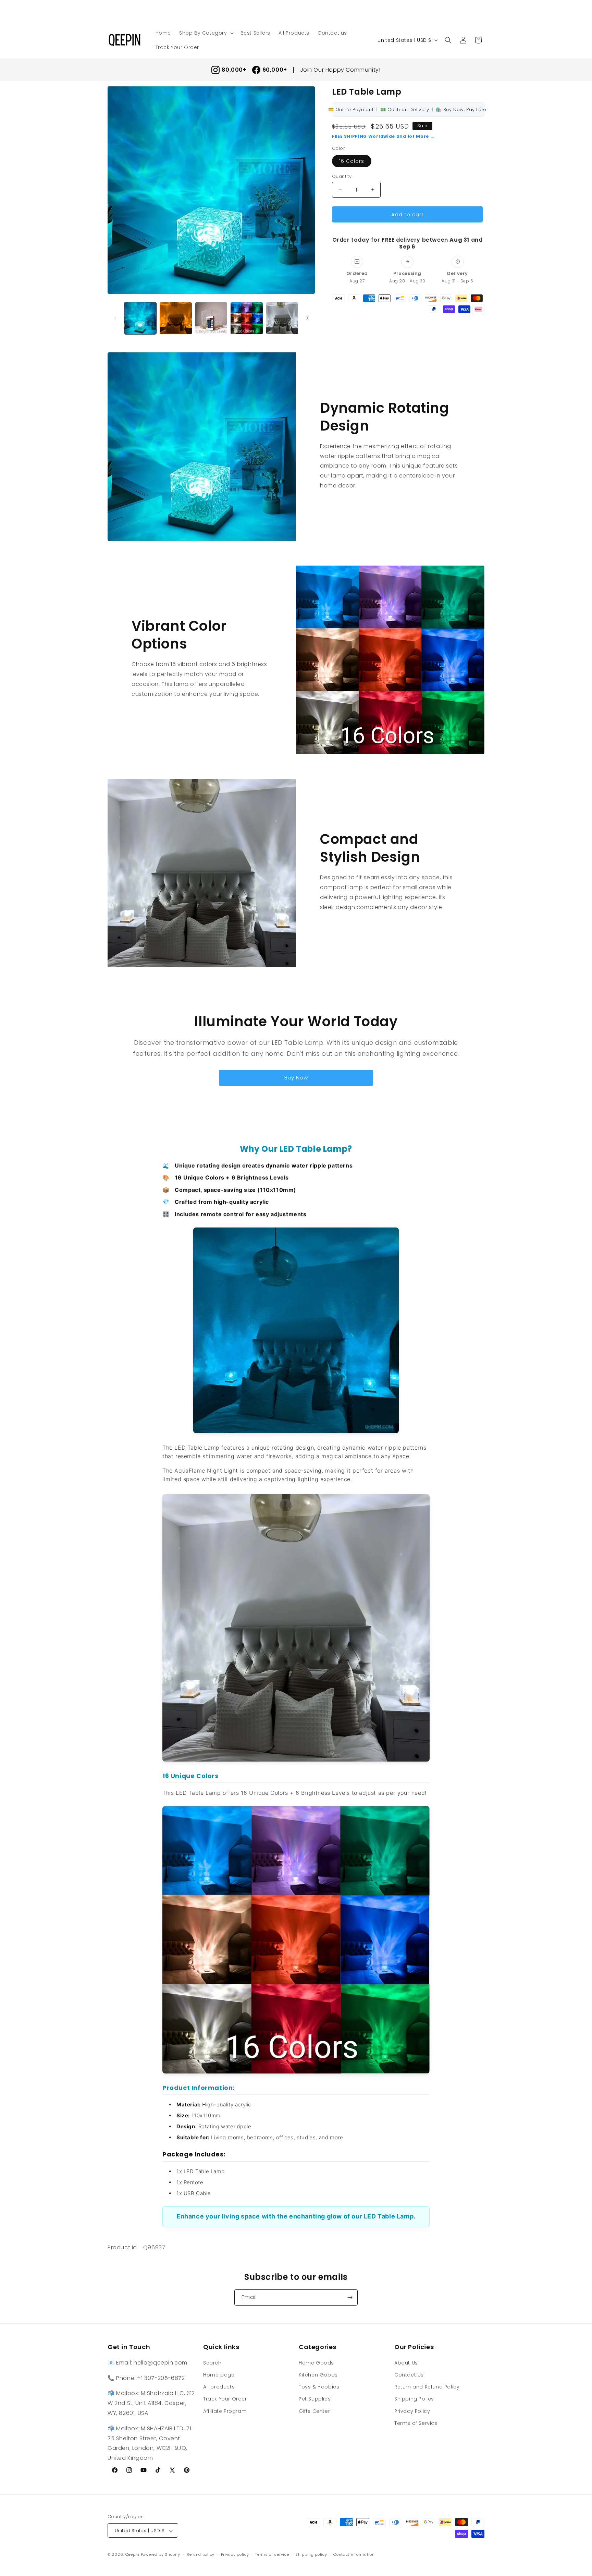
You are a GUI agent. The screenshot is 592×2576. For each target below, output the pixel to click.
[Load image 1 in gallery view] (140, 318)
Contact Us (409, 2374)
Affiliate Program (225, 2411)
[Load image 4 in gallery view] (246, 318)
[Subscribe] (350, 2297)
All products (219, 2386)
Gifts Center (314, 2411)
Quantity (342, 176)
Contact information (354, 2554)
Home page (219, 2374)
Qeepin (132, 2555)
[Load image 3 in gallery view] (211, 318)
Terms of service (272, 2554)
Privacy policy (235, 2554)
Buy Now (296, 1078)
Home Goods (316, 2362)
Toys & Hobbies (319, 2386)
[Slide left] (115, 318)
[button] (206, 33)
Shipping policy (311, 2554)
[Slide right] (307, 318)
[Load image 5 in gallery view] (282, 318)
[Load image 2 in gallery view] (176, 318)
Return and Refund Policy (427, 2386)
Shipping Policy (414, 2399)
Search (212, 2362)
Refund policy (201, 2554)
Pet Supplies (315, 2399)
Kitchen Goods (318, 2374)
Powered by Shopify (161, 2555)
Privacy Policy (412, 2411)
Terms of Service (416, 2423)
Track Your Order (225, 2399)
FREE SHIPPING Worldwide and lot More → (383, 136)
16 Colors (352, 161)
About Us (406, 2362)
